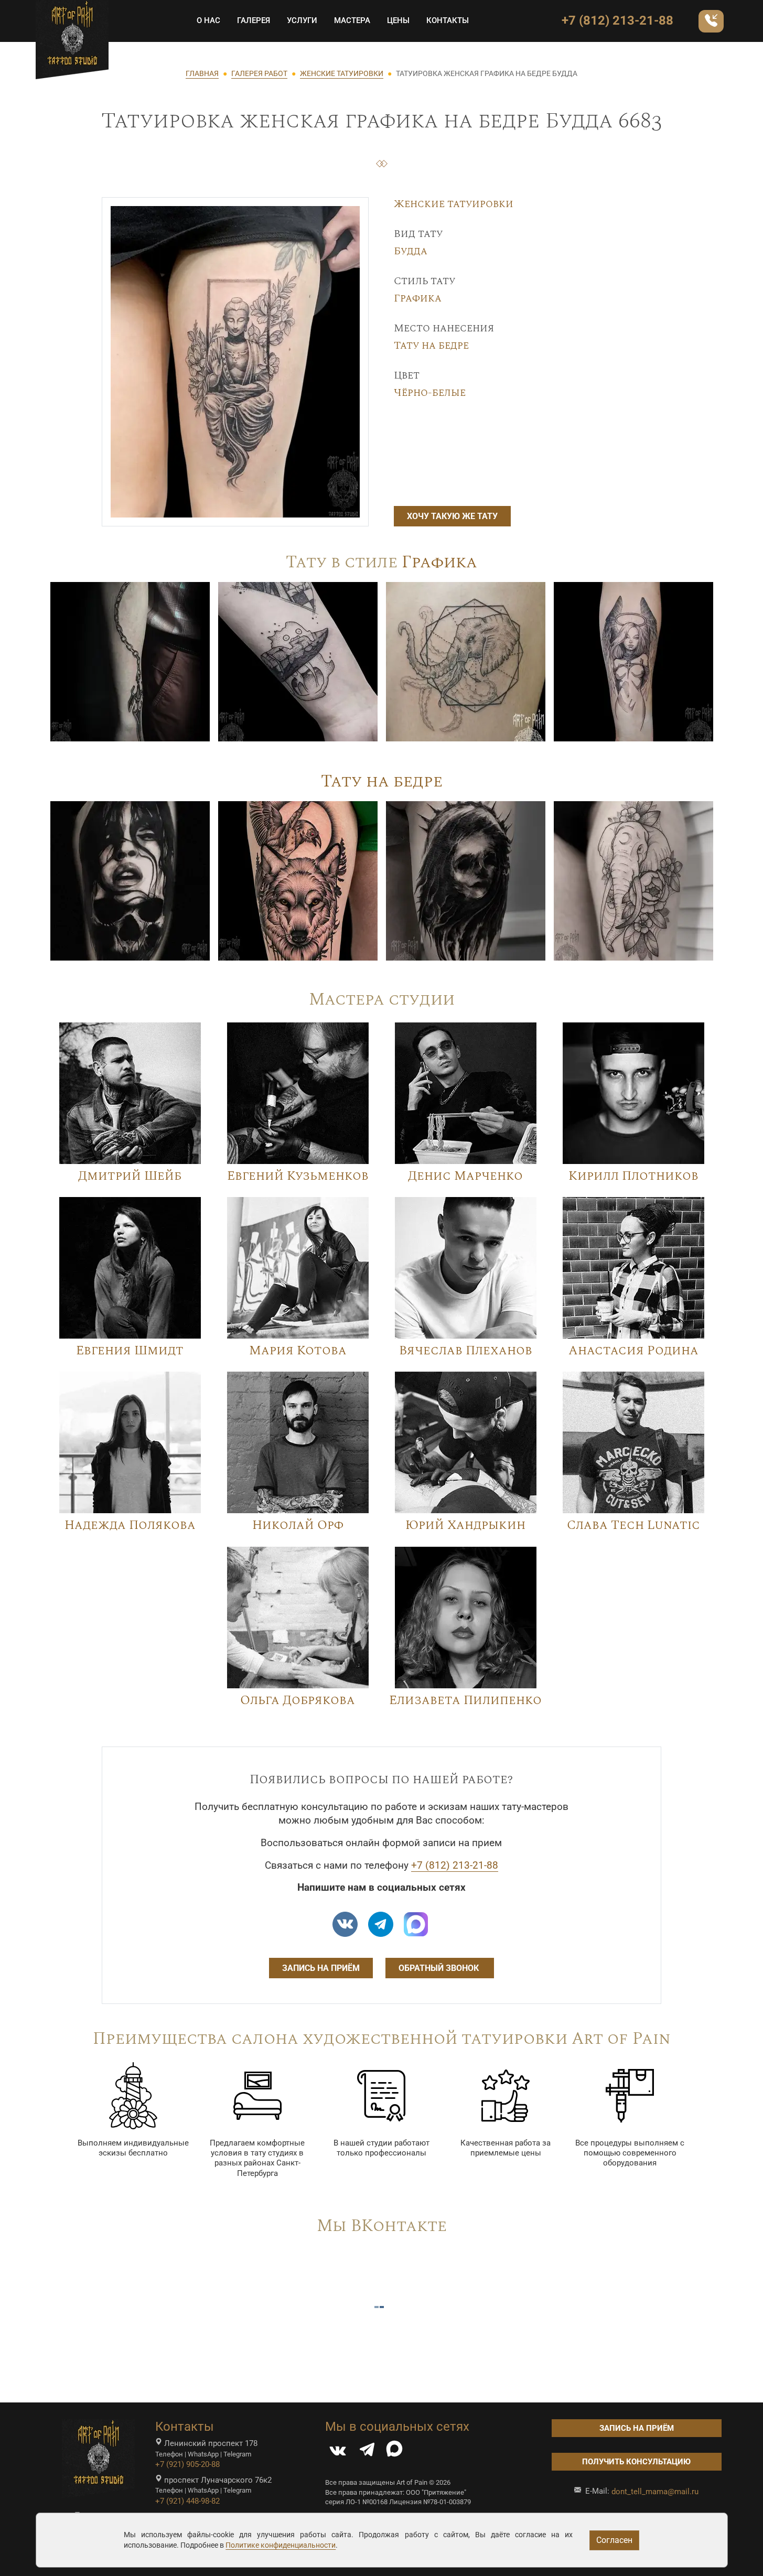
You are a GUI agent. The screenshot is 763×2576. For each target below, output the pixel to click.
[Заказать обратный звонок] (711, 21)
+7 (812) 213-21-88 (617, 20)
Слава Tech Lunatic (633, 1525)
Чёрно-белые (430, 393)
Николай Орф (298, 1525)
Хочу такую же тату (452, 516)
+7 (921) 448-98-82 (187, 2501)
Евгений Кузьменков (298, 1176)
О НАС (208, 20)
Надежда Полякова (130, 1525)
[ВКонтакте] (338, 2452)
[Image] (130, 661)
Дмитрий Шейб (130, 1176)
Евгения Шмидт (130, 1351)
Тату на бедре (431, 346)
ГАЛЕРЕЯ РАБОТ (259, 73)
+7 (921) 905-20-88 (187, 2464)
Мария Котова (298, 1351)
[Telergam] (381, 1924)
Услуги (302, 20)
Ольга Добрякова (298, 1700)
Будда (411, 251)
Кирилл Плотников (633, 1176)
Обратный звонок (440, 1968)
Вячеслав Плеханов (466, 1351)
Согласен (614, 2540)
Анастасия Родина (633, 1351)
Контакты (448, 20)
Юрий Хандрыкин (465, 1525)
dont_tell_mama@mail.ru (655, 2492)
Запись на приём (321, 1968)
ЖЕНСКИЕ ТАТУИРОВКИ (342, 73)
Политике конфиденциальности (281, 2545)
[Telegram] (367, 2452)
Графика (418, 298)
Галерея (254, 20)
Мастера (352, 20)
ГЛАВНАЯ (202, 73)
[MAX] (394, 2452)
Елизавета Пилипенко (465, 1700)
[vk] (345, 1924)
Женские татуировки (454, 204)
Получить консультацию (636, 2462)
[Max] (416, 1924)
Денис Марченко (465, 1176)
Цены (398, 20)
